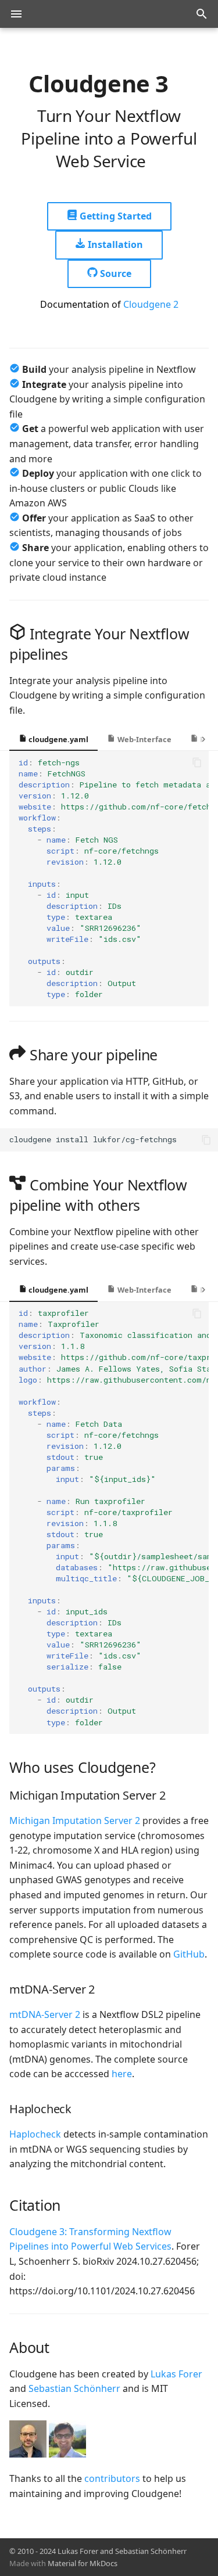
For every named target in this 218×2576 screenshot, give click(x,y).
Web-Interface (144, 739)
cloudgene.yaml (58, 739)
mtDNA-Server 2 (45, 2014)
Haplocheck (35, 2134)
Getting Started (115, 216)
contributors (112, 2478)
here (122, 2074)
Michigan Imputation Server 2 (75, 1821)
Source (115, 274)
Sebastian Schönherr (74, 2388)
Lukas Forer (176, 2374)
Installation (114, 244)
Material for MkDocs (83, 2563)
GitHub (189, 1954)
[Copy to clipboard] (197, 762)
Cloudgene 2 (151, 304)
